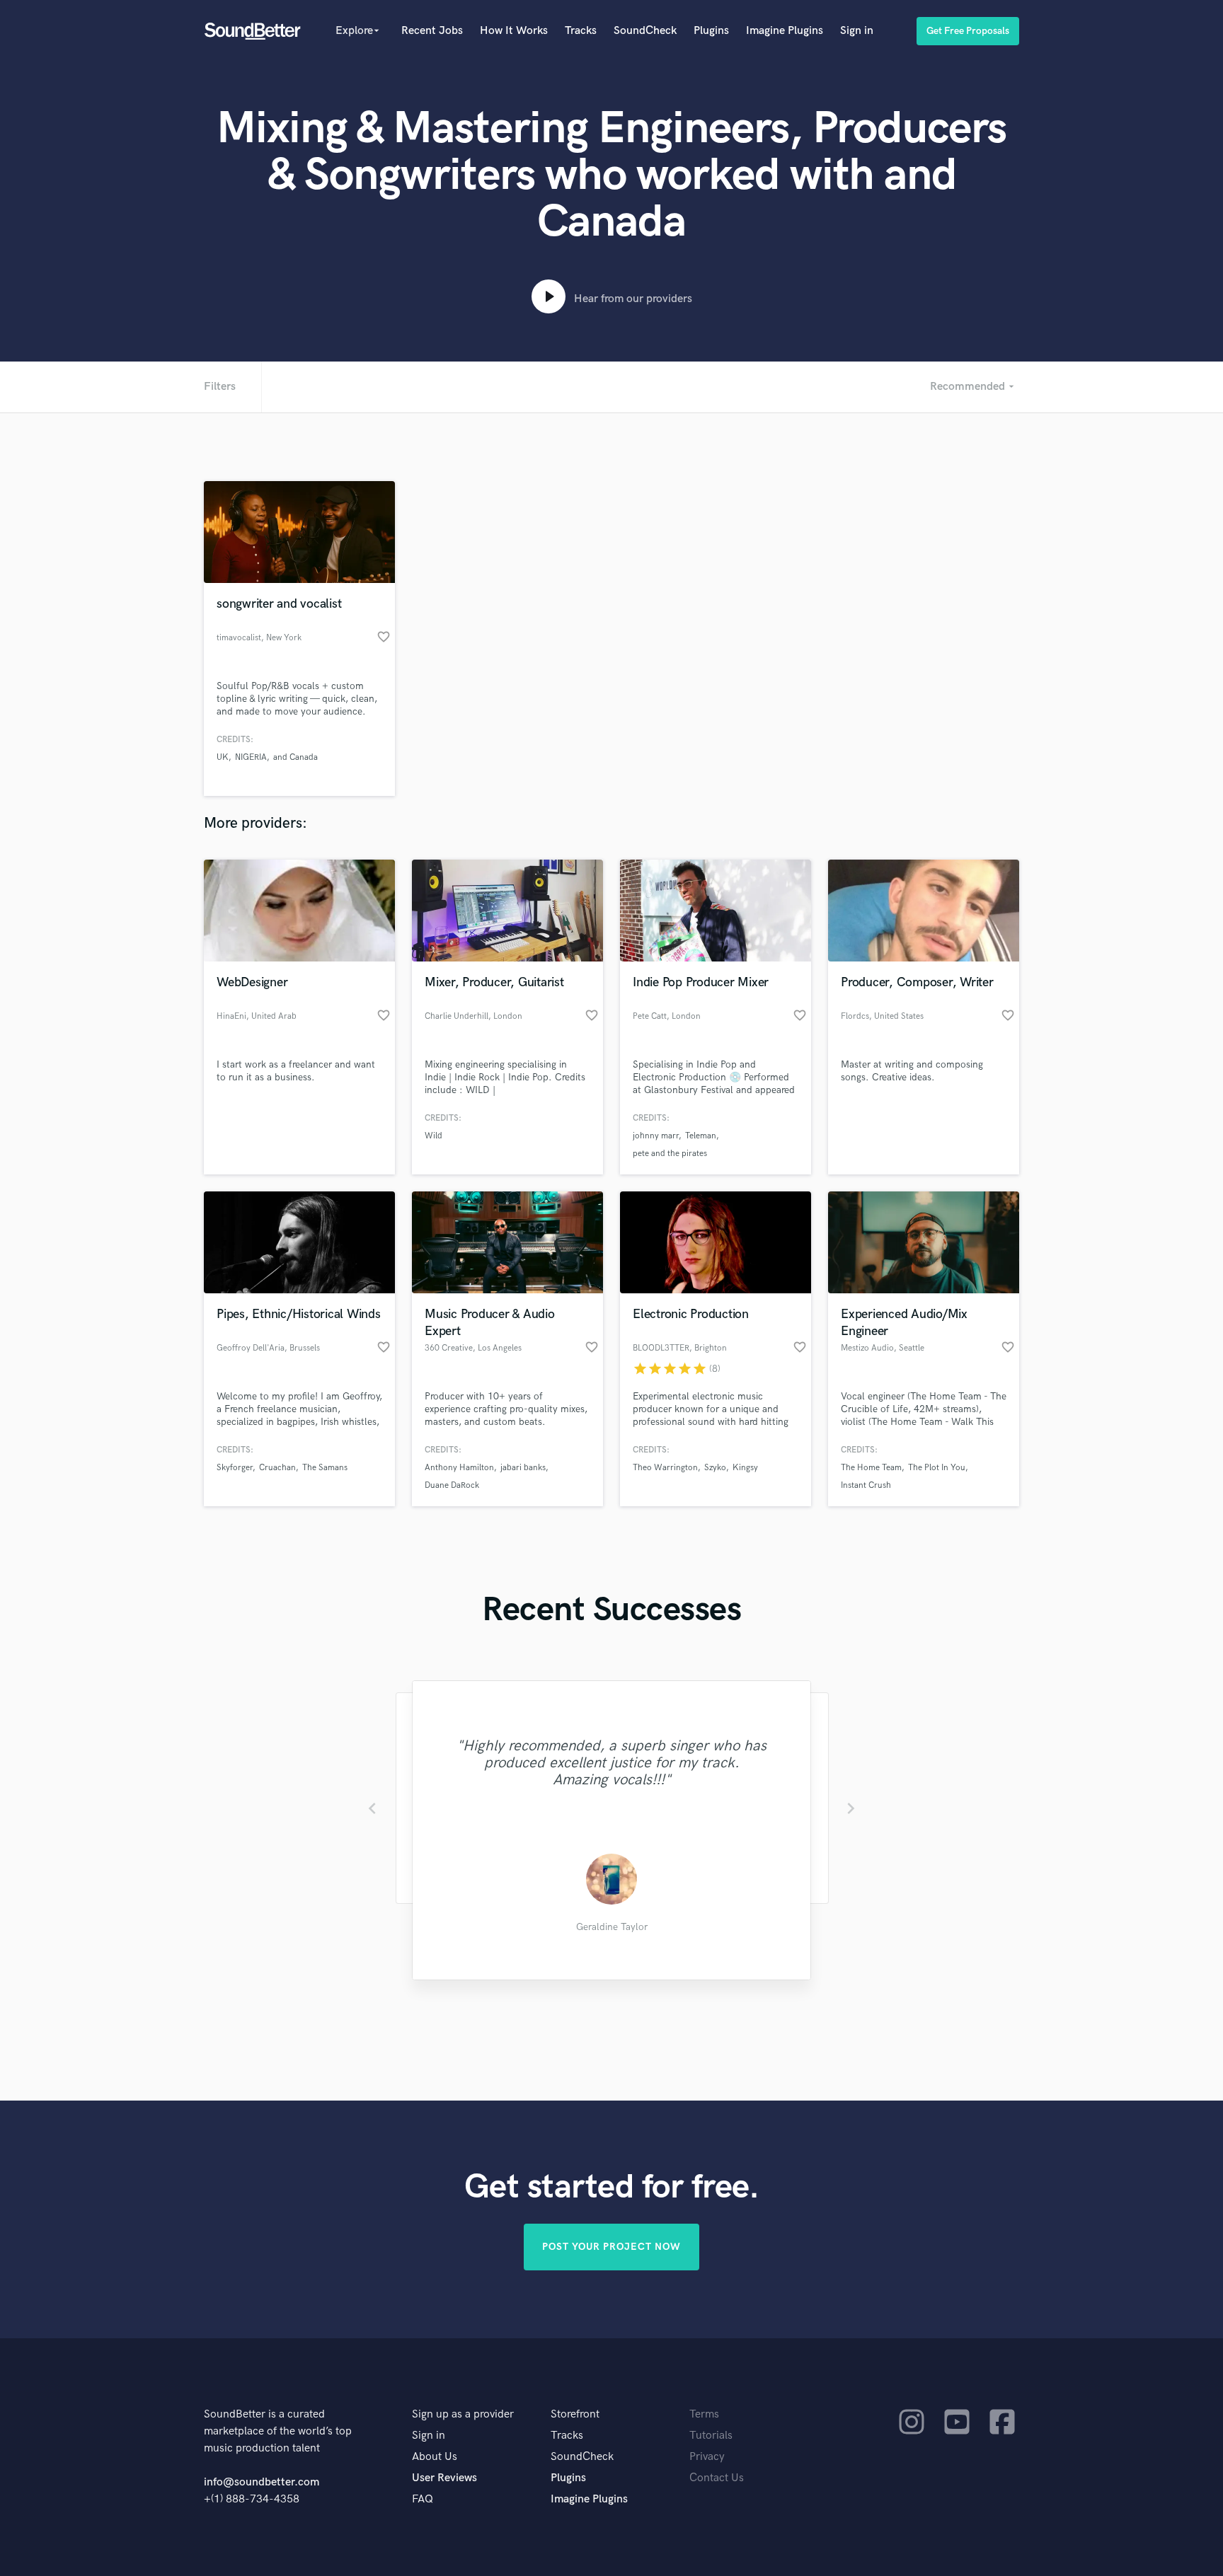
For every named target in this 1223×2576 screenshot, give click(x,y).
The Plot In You (937, 1468)
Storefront (575, 2414)
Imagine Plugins (785, 31)
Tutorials (711, 2436)
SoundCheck (645, 31)
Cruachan (277, 1468)
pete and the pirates (670, 1154)
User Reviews (444, 2478)
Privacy (707, 2457)
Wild (433, 1136)
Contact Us (717, 2478)
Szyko (715, 1468)
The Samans (325, 1468)
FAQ (423, 2499)
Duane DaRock (452, 1485)
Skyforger (235, 1468)
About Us (435, 2457)
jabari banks (523, 1468)
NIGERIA (251, 757)
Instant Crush (866, 1485)
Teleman (701, 1136)
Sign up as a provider (463, 2414)
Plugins (711, 31)
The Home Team (871, 1468)
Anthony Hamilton (459, 1468)
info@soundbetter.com (262, 2482)
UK (223, 757)
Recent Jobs (432, 31)
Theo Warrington (665, 1468)
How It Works (514, 31)
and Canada (295, 757)
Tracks (581, 31)
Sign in (857, 31)
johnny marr (656, 1136)
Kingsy (745, 1468)
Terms (704, 2414)
